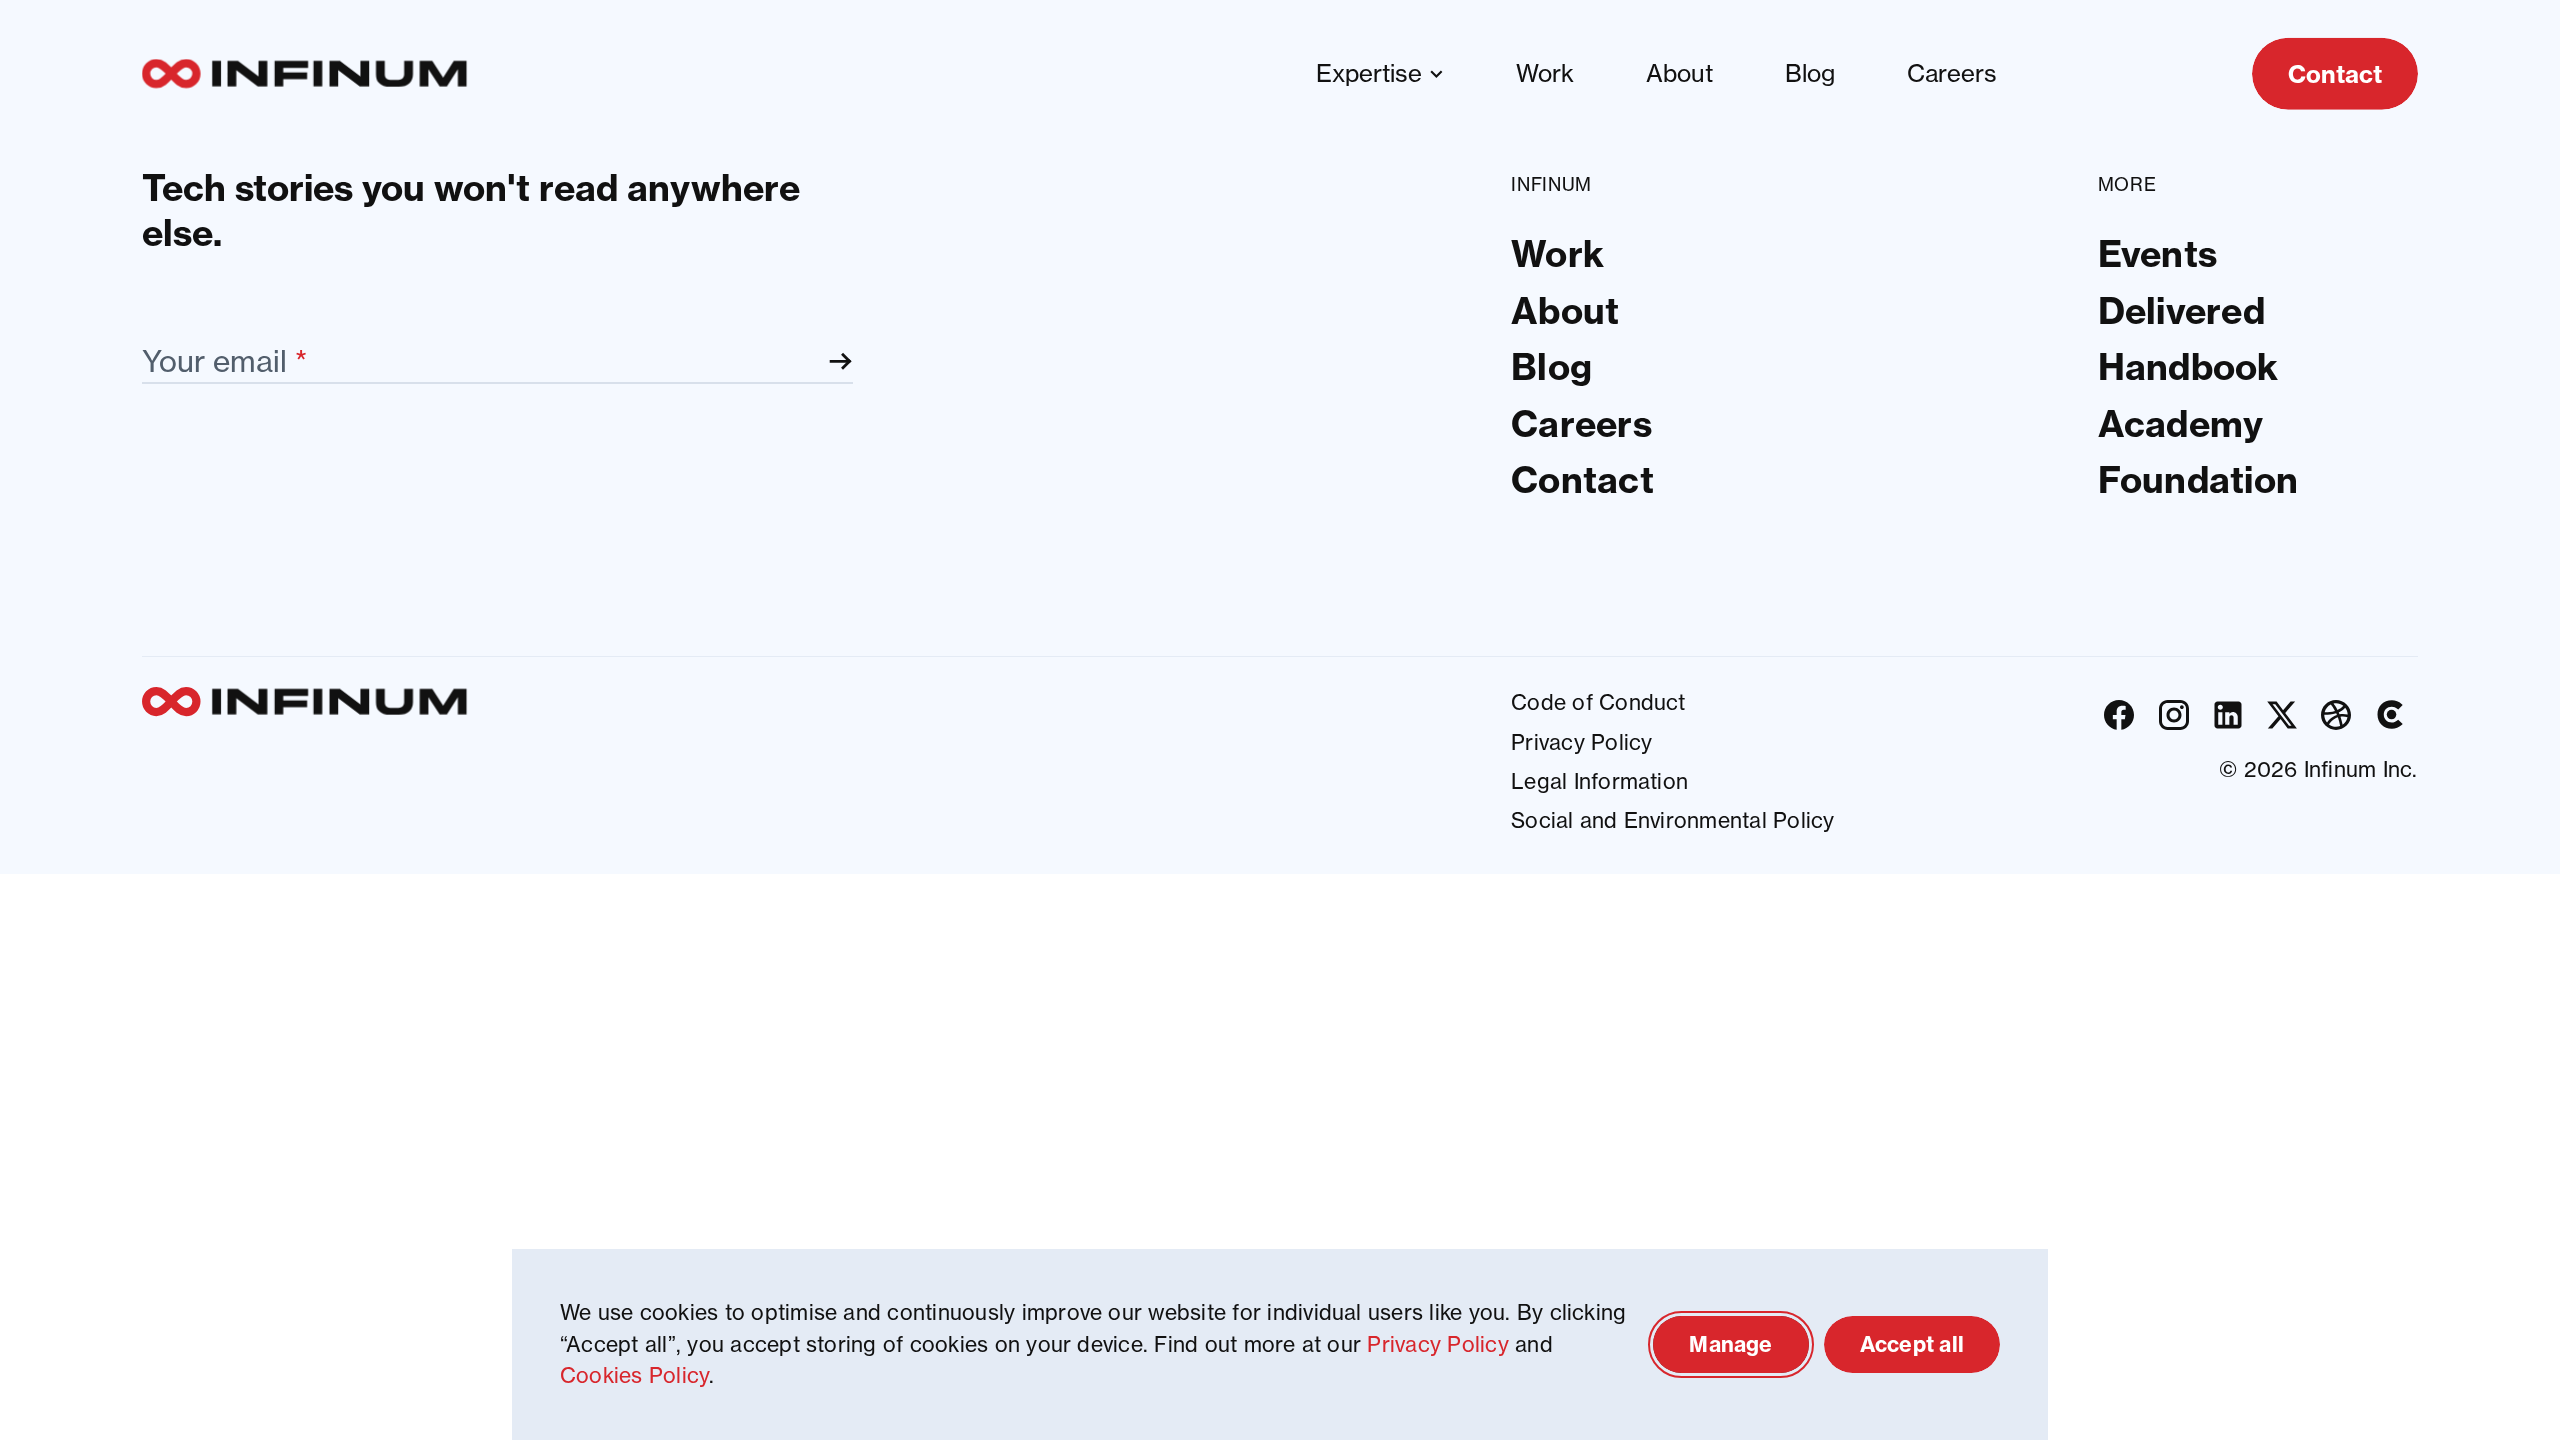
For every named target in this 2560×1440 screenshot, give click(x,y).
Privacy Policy (1437, 1344)
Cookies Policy (634, 1375)
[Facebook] (2119, 714)
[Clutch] (2390, 714)
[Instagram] (2174, 714)
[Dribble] (2336, 714)
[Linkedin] (2228, 714)
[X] (2282, 714)
